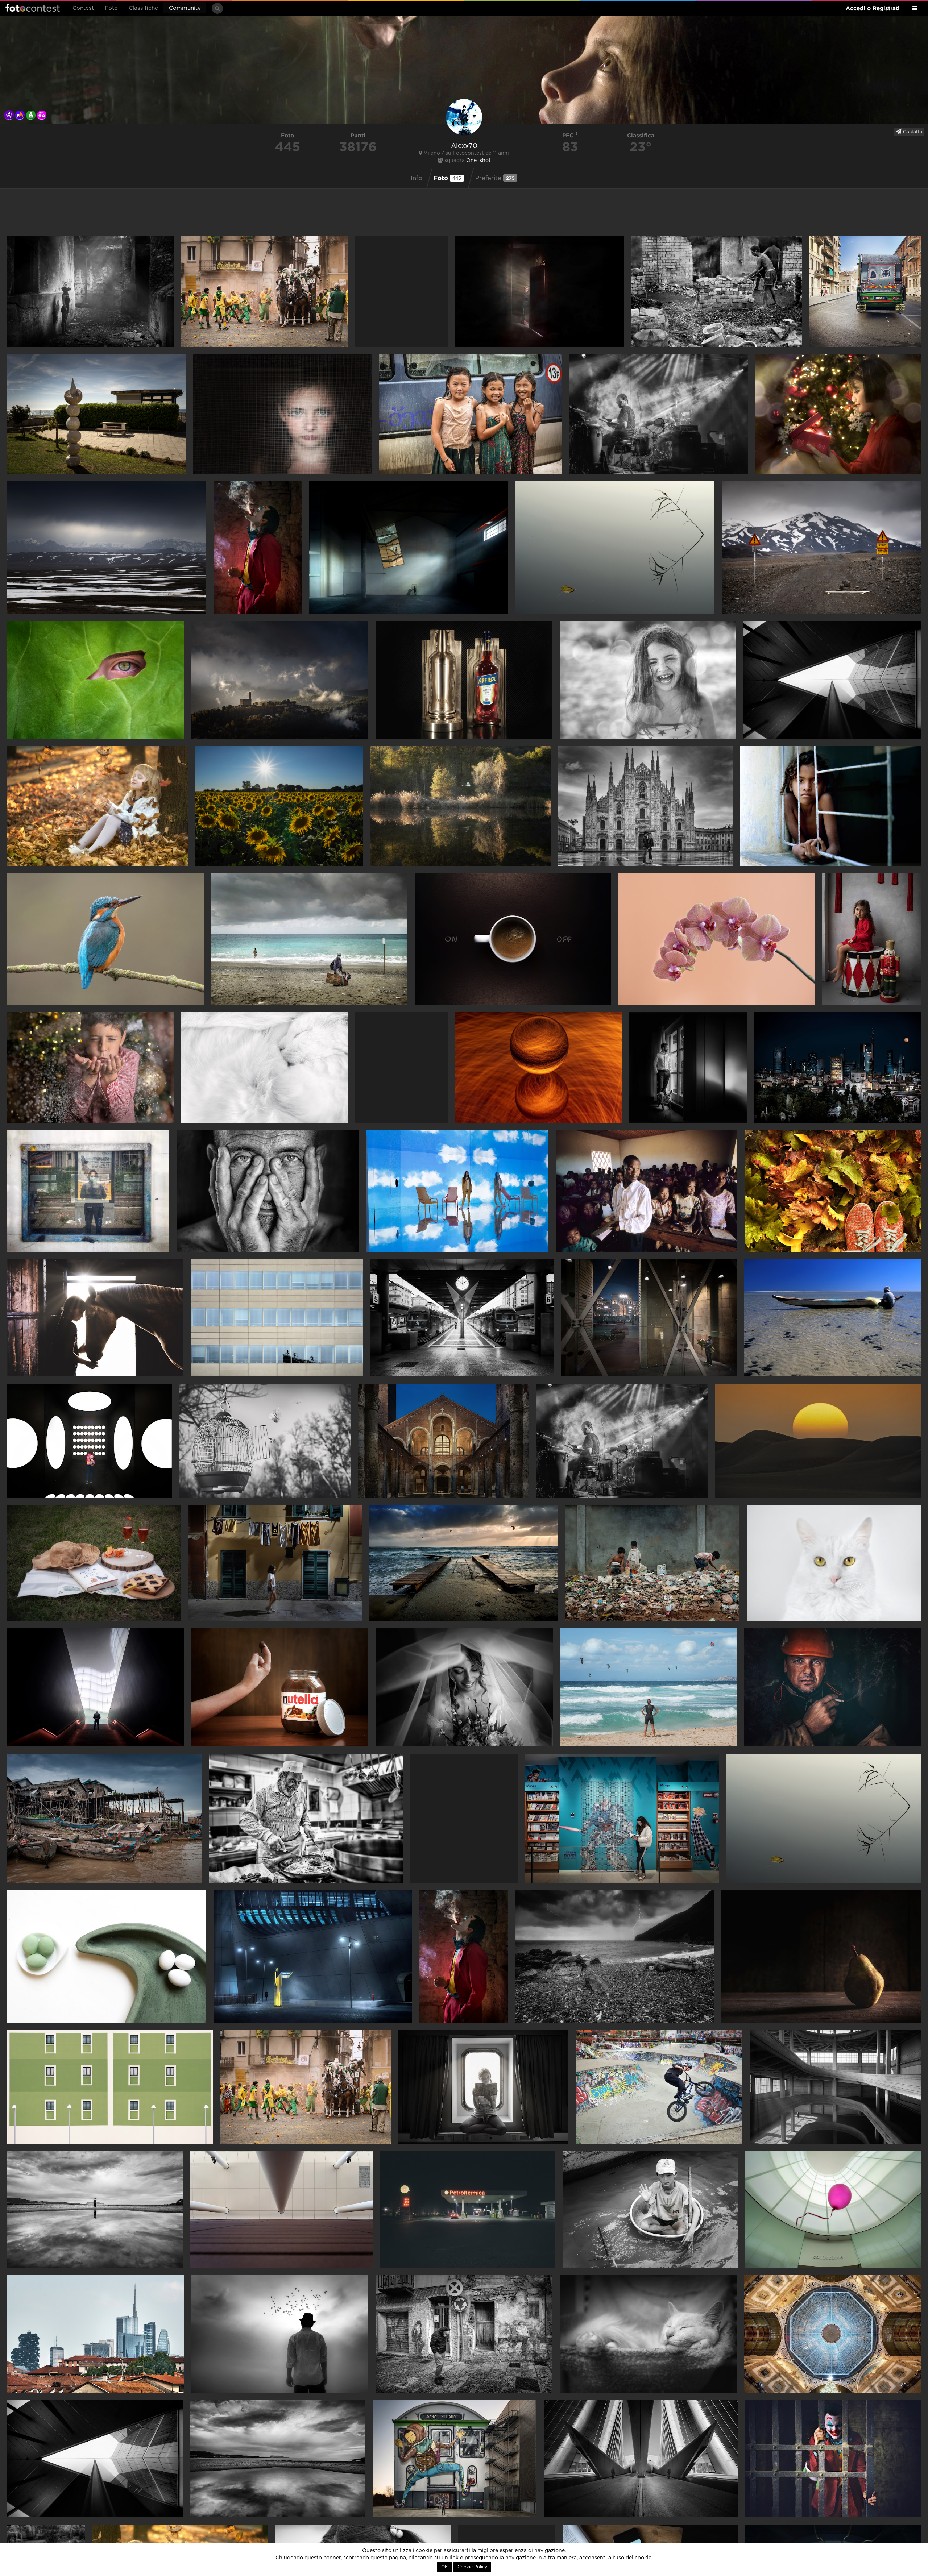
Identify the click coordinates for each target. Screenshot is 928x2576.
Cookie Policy (472, 2567)
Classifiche (143, 8)
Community (185, 8)
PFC (569, 135)
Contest (83, 8)
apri (91, 292)
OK (445, 2567)
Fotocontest (33, 8)
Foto (111, 8)
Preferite (495, 178)
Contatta (912, 132)
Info (417, 178)
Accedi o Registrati (873, 8)
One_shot (478, 161)
